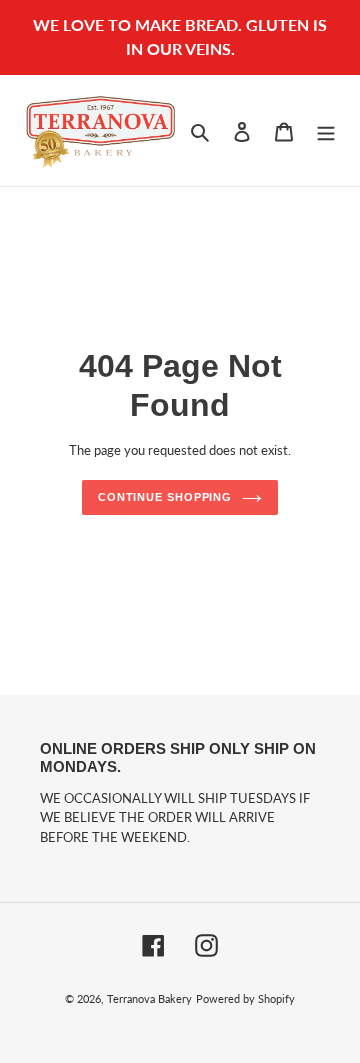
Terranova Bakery (149, 998)
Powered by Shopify (245, 998)
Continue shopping (165, 497)
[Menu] (326, 130)
